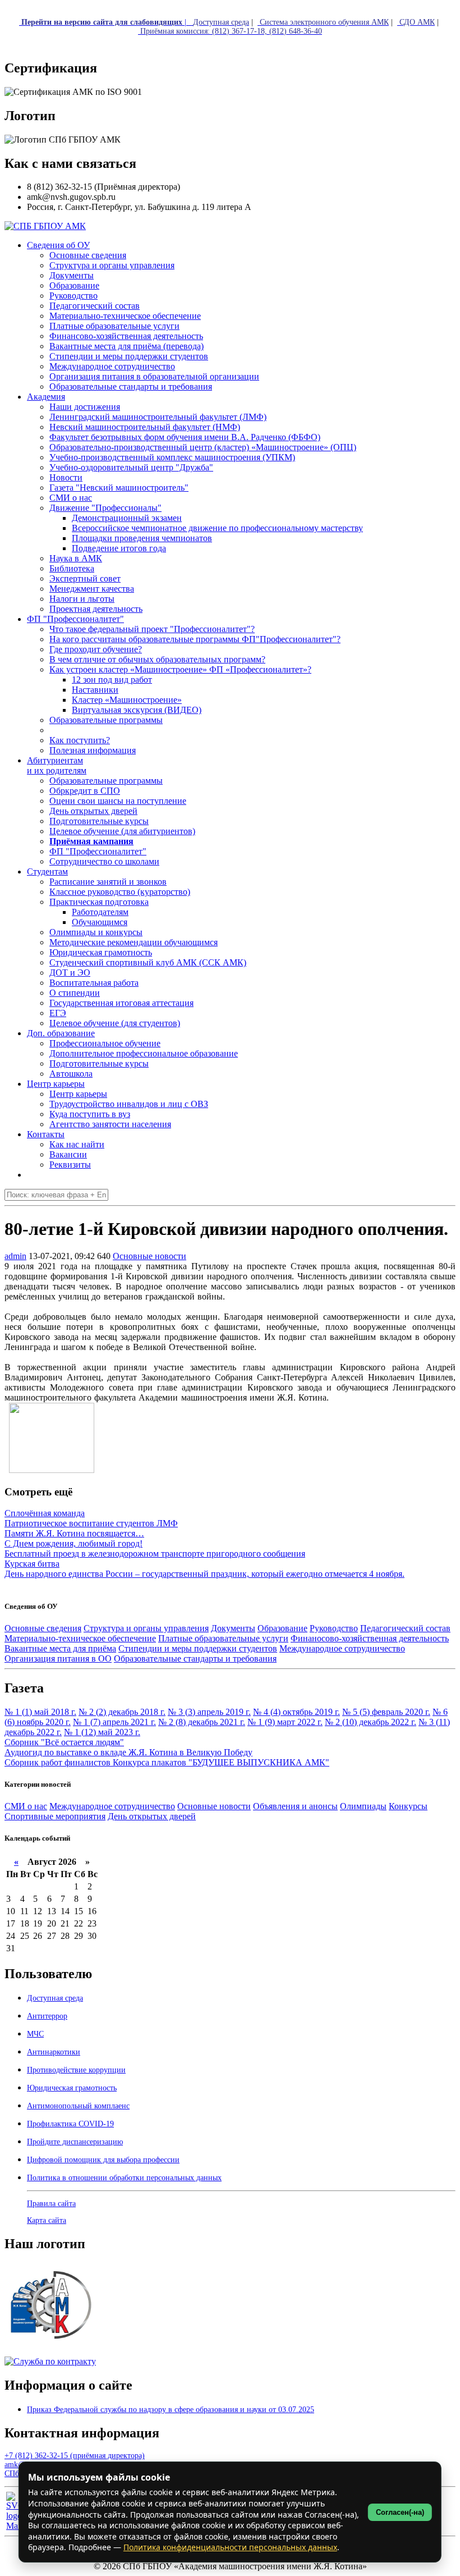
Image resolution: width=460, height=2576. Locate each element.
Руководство (334, 1628)
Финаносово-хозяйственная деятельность (370, 1638)
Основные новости (150, 1256)
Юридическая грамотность (101, 952)
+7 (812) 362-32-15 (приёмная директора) (75, 2456)
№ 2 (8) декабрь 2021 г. (202, 1722)
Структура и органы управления (146, 1628)
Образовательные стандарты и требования (195, 1658)
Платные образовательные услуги (223, 1638)
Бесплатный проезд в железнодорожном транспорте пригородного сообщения (155, 1554)
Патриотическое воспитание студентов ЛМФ (91, 1523)
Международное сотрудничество (342, 1648)
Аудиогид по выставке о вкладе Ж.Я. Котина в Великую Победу (128, 1752)
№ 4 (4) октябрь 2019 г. (296, 1712)
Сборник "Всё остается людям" (64, 1742)
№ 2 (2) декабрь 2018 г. (122, 1712)
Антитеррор (47, 2016)
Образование (282, 1628)
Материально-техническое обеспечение (80, 1638)
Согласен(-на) (400, 2512)
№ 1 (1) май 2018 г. (40, 1712)
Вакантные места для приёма (60, 1648)
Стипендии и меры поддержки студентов (198, 1648)
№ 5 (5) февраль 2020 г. (386, 1712)
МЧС (35, 2034)
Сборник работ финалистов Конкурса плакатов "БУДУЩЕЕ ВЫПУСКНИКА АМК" (167, 1762)
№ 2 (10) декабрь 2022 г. (371, 1722)
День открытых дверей (152, 1816)
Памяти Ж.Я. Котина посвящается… (74, 1533)
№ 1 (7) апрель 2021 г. (114, 1722)
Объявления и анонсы (295, 1806)
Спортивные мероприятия (55, 1816)
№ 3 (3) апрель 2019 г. (209, 1712)
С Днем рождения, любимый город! (73, 1543)
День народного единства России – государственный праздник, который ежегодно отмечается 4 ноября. (204, 1574)
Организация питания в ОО (58, 1658)
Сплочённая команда (45, 1513)
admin (15, 1256)
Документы (233, 1628)
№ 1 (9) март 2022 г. (285, 1722)
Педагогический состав (405, 1628)
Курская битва (32, 1564)
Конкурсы (408, 1806)
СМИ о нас (26, 1806)
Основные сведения (43, 1628)
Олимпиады (363, 1806)
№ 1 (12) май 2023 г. (102, 1732)
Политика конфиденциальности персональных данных (230, 2547)
